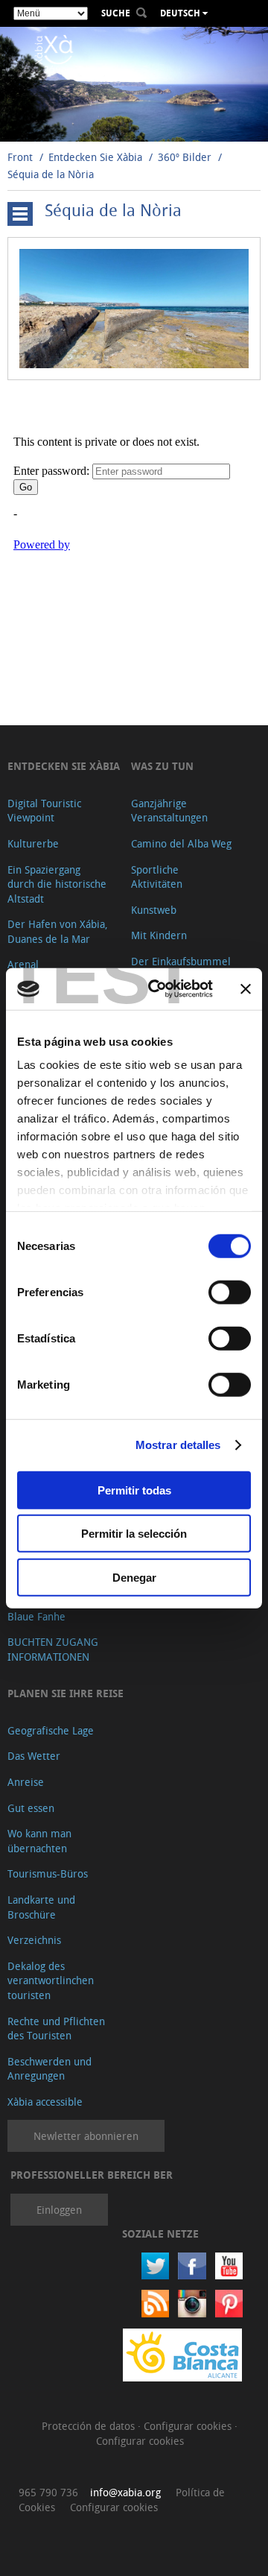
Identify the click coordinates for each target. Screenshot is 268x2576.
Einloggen (59, 2210)
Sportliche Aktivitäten (157, 877)
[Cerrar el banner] (246, 989)
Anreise (26, 1782)
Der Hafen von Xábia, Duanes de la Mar (58, 931)
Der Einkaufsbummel (181, 961)
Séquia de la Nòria (51, 174)
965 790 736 (48, 2492)
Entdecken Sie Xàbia (95, 157)
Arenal (23, 964)
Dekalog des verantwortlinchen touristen (51, 1980)
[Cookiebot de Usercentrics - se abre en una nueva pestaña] (157, 989)
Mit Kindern (159, 935)
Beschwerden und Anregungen (50, 2069)
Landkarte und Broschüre (41, 1907)
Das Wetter (34, 1756)
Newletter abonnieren (86, 2136)
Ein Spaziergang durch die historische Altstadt (57, 884)
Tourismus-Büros (48, 1873)
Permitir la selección (134, 1534)
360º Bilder (185, 157)
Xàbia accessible (45, 2102)
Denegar (134, 1577)
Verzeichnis (34, 1940)
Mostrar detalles (178, 1445)
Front (20, 157)
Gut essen (31, 1808)
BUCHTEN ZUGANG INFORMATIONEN (53, 1649)
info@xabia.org (125, 2492)
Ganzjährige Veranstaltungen (169, 811)
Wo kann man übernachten (39, 1841)
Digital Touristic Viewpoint (44, 811)
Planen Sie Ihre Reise (66, 1693)
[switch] (230, 1292)
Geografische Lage (51, 1730)
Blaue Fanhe (36, 1616)
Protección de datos (90, 2426)
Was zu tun (162, 766)
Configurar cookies (189, 2426)
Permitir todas (134, 1490)
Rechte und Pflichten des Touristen (56, 2029)
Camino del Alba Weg (181, 843)
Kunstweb (154, 910)
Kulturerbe (33, 843)
